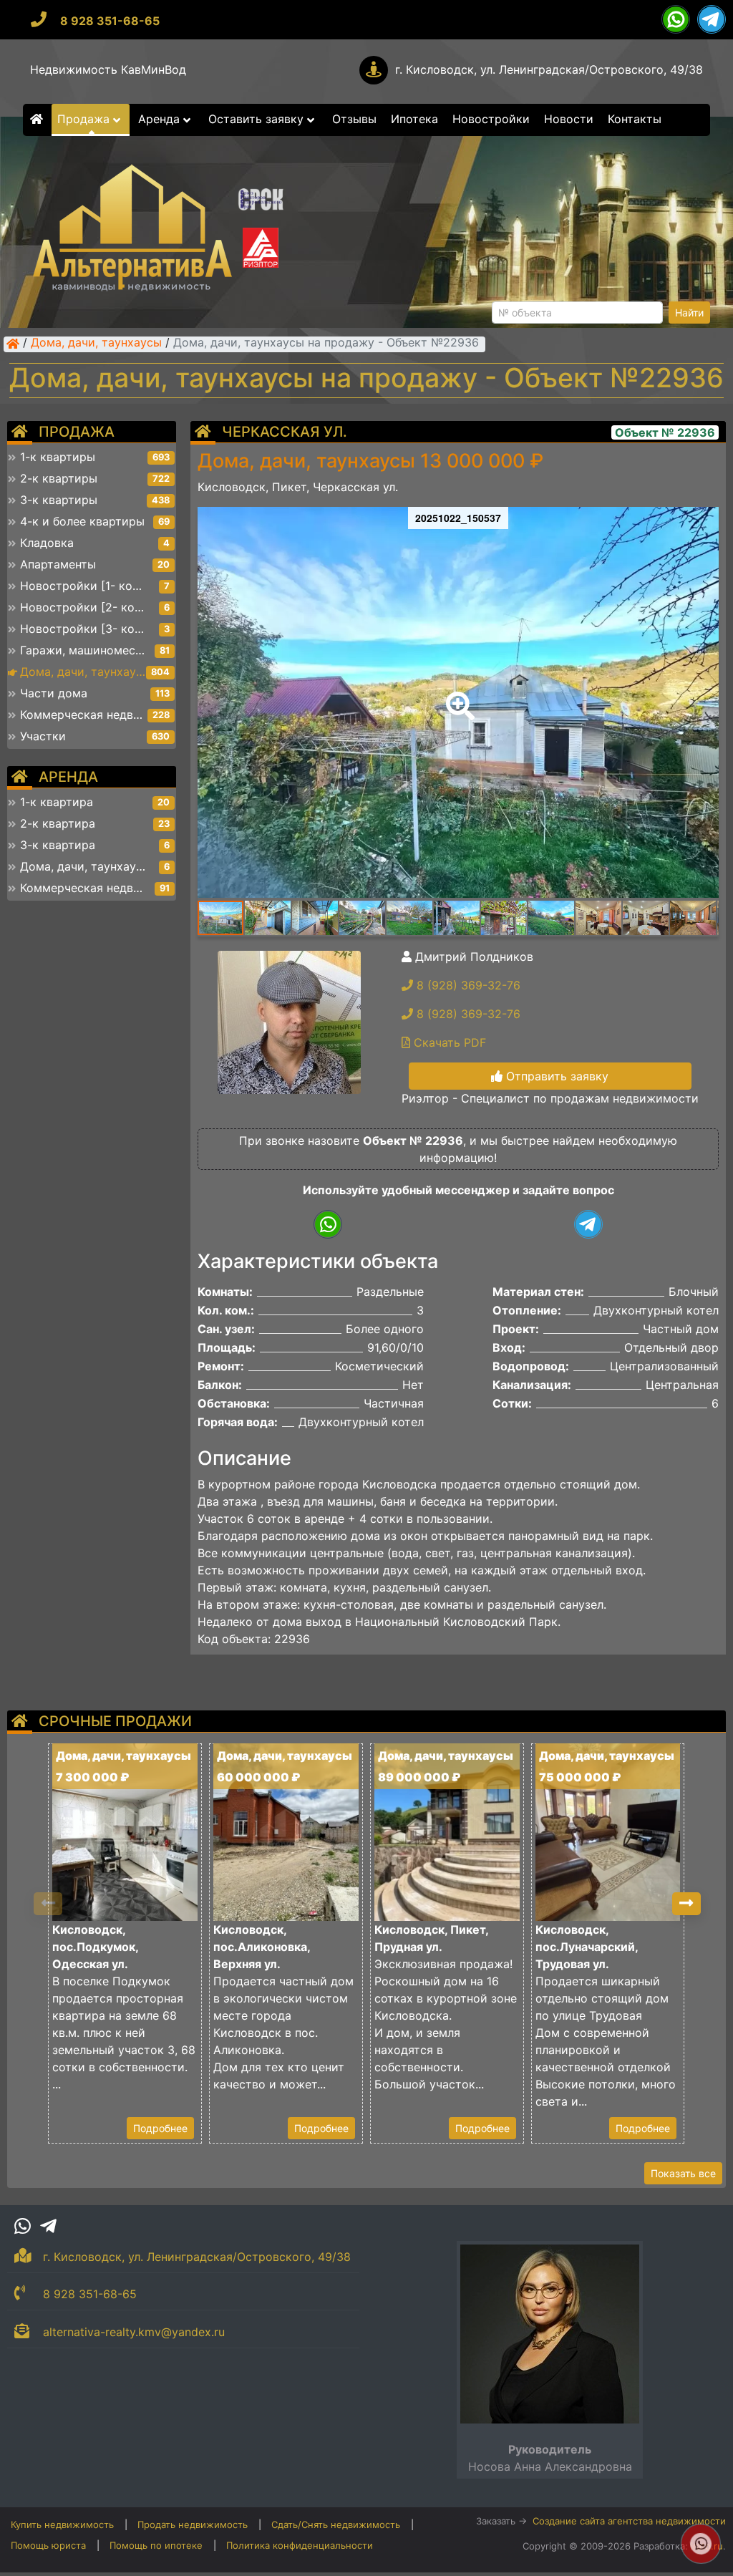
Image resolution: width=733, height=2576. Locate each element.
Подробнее (160, 2128)
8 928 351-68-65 (110, 21)
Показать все (683, 2173)
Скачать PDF (448, 1042)
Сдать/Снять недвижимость (336, 2524)
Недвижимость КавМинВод (108, 69)
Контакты (635, 119)
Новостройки (491, 119)
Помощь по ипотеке (156, 2545)
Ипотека (414, 119)
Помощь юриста (48, 2545)
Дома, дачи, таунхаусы (96, 344)
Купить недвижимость (62, 2524)
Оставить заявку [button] (258, 119)
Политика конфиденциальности (300, 2545)
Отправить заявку (555, 1076)
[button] (457, 696)
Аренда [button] (161, 119)
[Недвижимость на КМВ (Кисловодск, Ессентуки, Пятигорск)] (13, 344)
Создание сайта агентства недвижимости (629, 2521)
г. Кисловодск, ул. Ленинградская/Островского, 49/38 (549, 69)
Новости (569, 119)
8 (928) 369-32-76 (467, 985)
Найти (689, 313)
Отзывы (354, 119)
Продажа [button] (85, 119)
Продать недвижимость (193, 2524)
